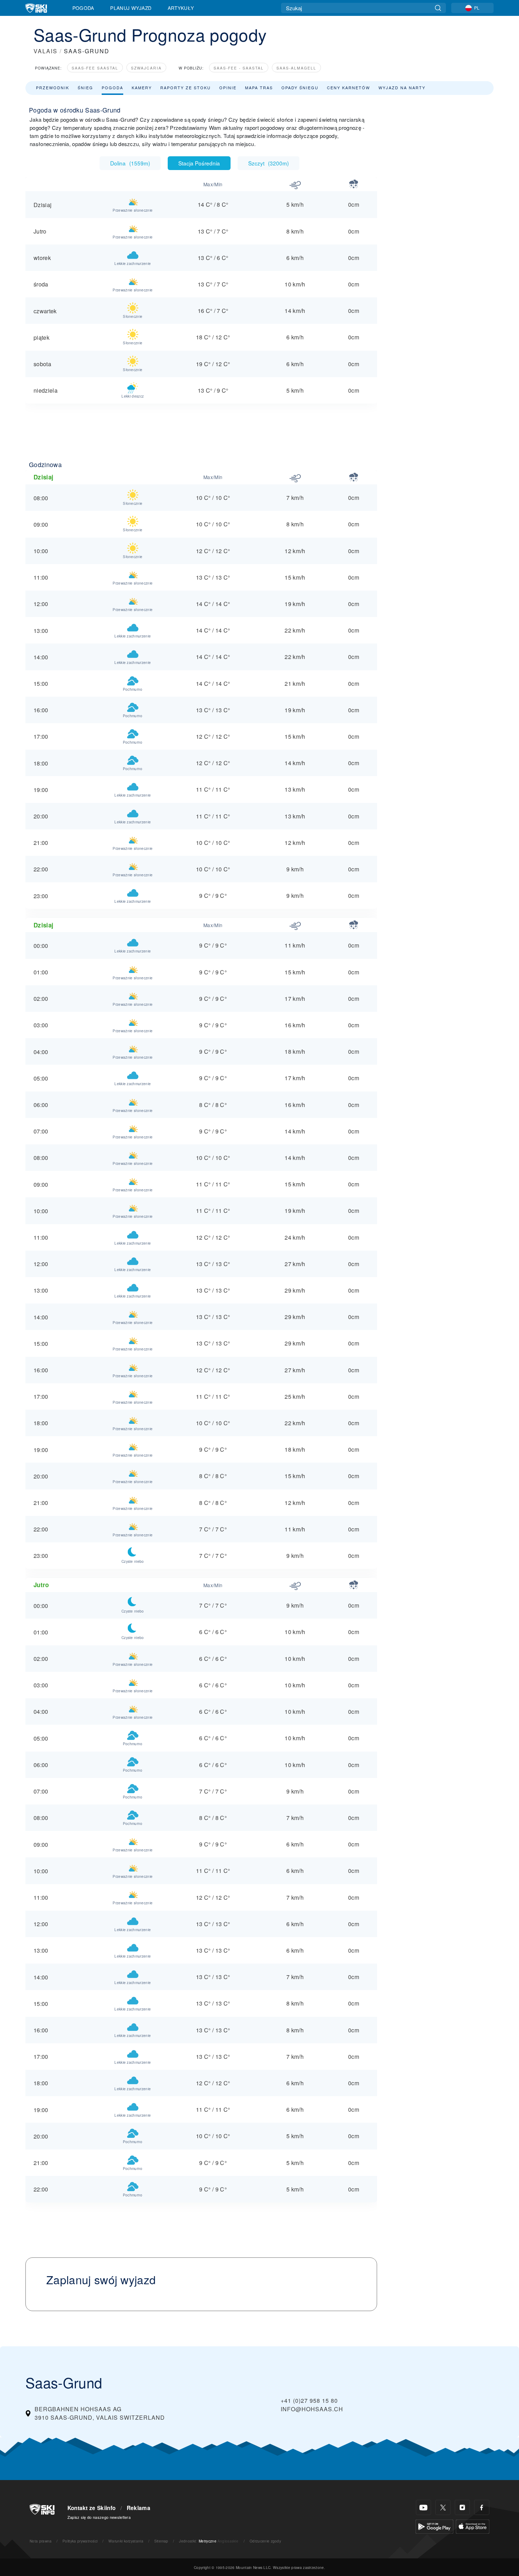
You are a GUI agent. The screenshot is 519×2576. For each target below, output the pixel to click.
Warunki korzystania (126, 2541)
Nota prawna (41, 2541)
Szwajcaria (146, 68)
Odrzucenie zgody (265, 2541)
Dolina (130, 163)
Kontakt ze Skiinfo (92, 2508)
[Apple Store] (473, 2526)
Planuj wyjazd (131, 8)
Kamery (142, 87)
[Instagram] (462, 2507)
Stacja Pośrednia (199, 163)
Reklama (139, 2508)
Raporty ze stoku (186, 87)
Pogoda (83, 8)
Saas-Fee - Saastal (239, 68)
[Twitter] (443, 2507)
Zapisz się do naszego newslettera (99, 2517)
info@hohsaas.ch (312, 2409)
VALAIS (46, 51)
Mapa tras (259, 87)
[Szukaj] (438, 8)
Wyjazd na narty (402, 87)
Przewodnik (53, 87)
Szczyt (269, 163)
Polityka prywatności (80, 2541)
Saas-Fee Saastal (95, 68)
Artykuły (181, 8)
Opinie (228, 87)
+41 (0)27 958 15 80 (309, 2400)
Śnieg (85, 87)
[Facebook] (482, 2507)
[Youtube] (423, 2507)
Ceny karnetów (348, 87)
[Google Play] (434, 2526)
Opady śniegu (300, 87)
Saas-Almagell (296, 68)
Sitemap (161, 2541)
